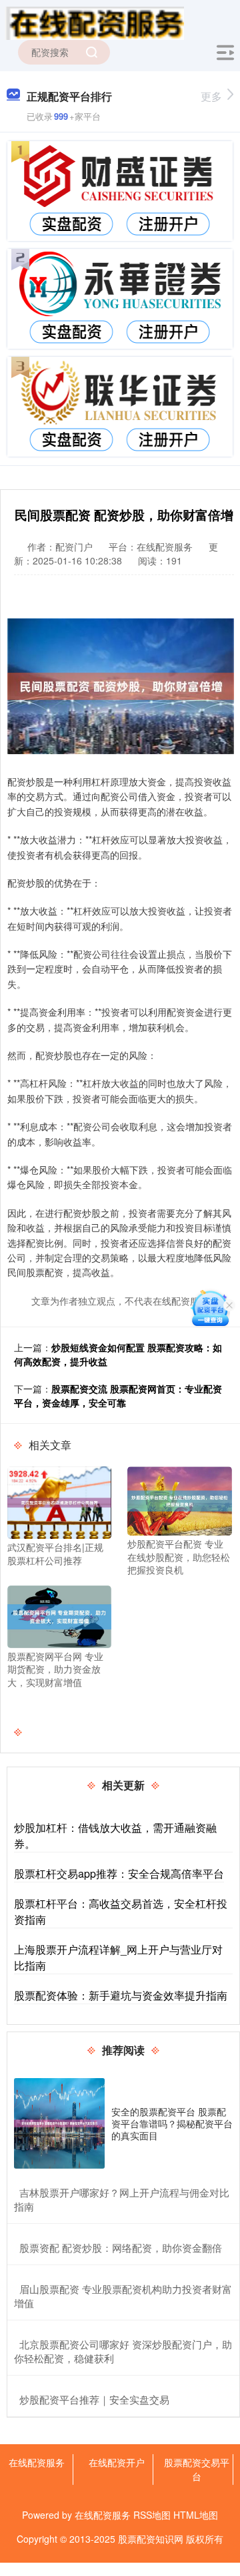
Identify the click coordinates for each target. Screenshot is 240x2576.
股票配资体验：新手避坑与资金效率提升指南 (121, 1995)
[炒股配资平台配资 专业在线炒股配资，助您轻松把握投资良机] (179, 1500)
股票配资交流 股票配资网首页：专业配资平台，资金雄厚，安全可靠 (118, 1395)
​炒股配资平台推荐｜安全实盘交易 (94, 2399)
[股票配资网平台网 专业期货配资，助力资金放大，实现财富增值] (59, 1615)
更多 (211, 96)
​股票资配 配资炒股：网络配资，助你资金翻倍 (121, 2248)
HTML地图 (196, 2515)
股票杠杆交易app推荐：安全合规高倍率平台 (119, 1873)
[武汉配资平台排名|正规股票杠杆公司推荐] (59, 1501)
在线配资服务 (37, 2462)
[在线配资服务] (94, 22)
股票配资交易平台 (197, 2469)
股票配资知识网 (151, 2539)
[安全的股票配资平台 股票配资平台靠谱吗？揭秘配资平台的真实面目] (59, 2123)
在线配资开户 (117, 2462)
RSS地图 (152, 2515)
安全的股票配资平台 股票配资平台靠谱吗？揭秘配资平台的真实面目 (172, 2123)
